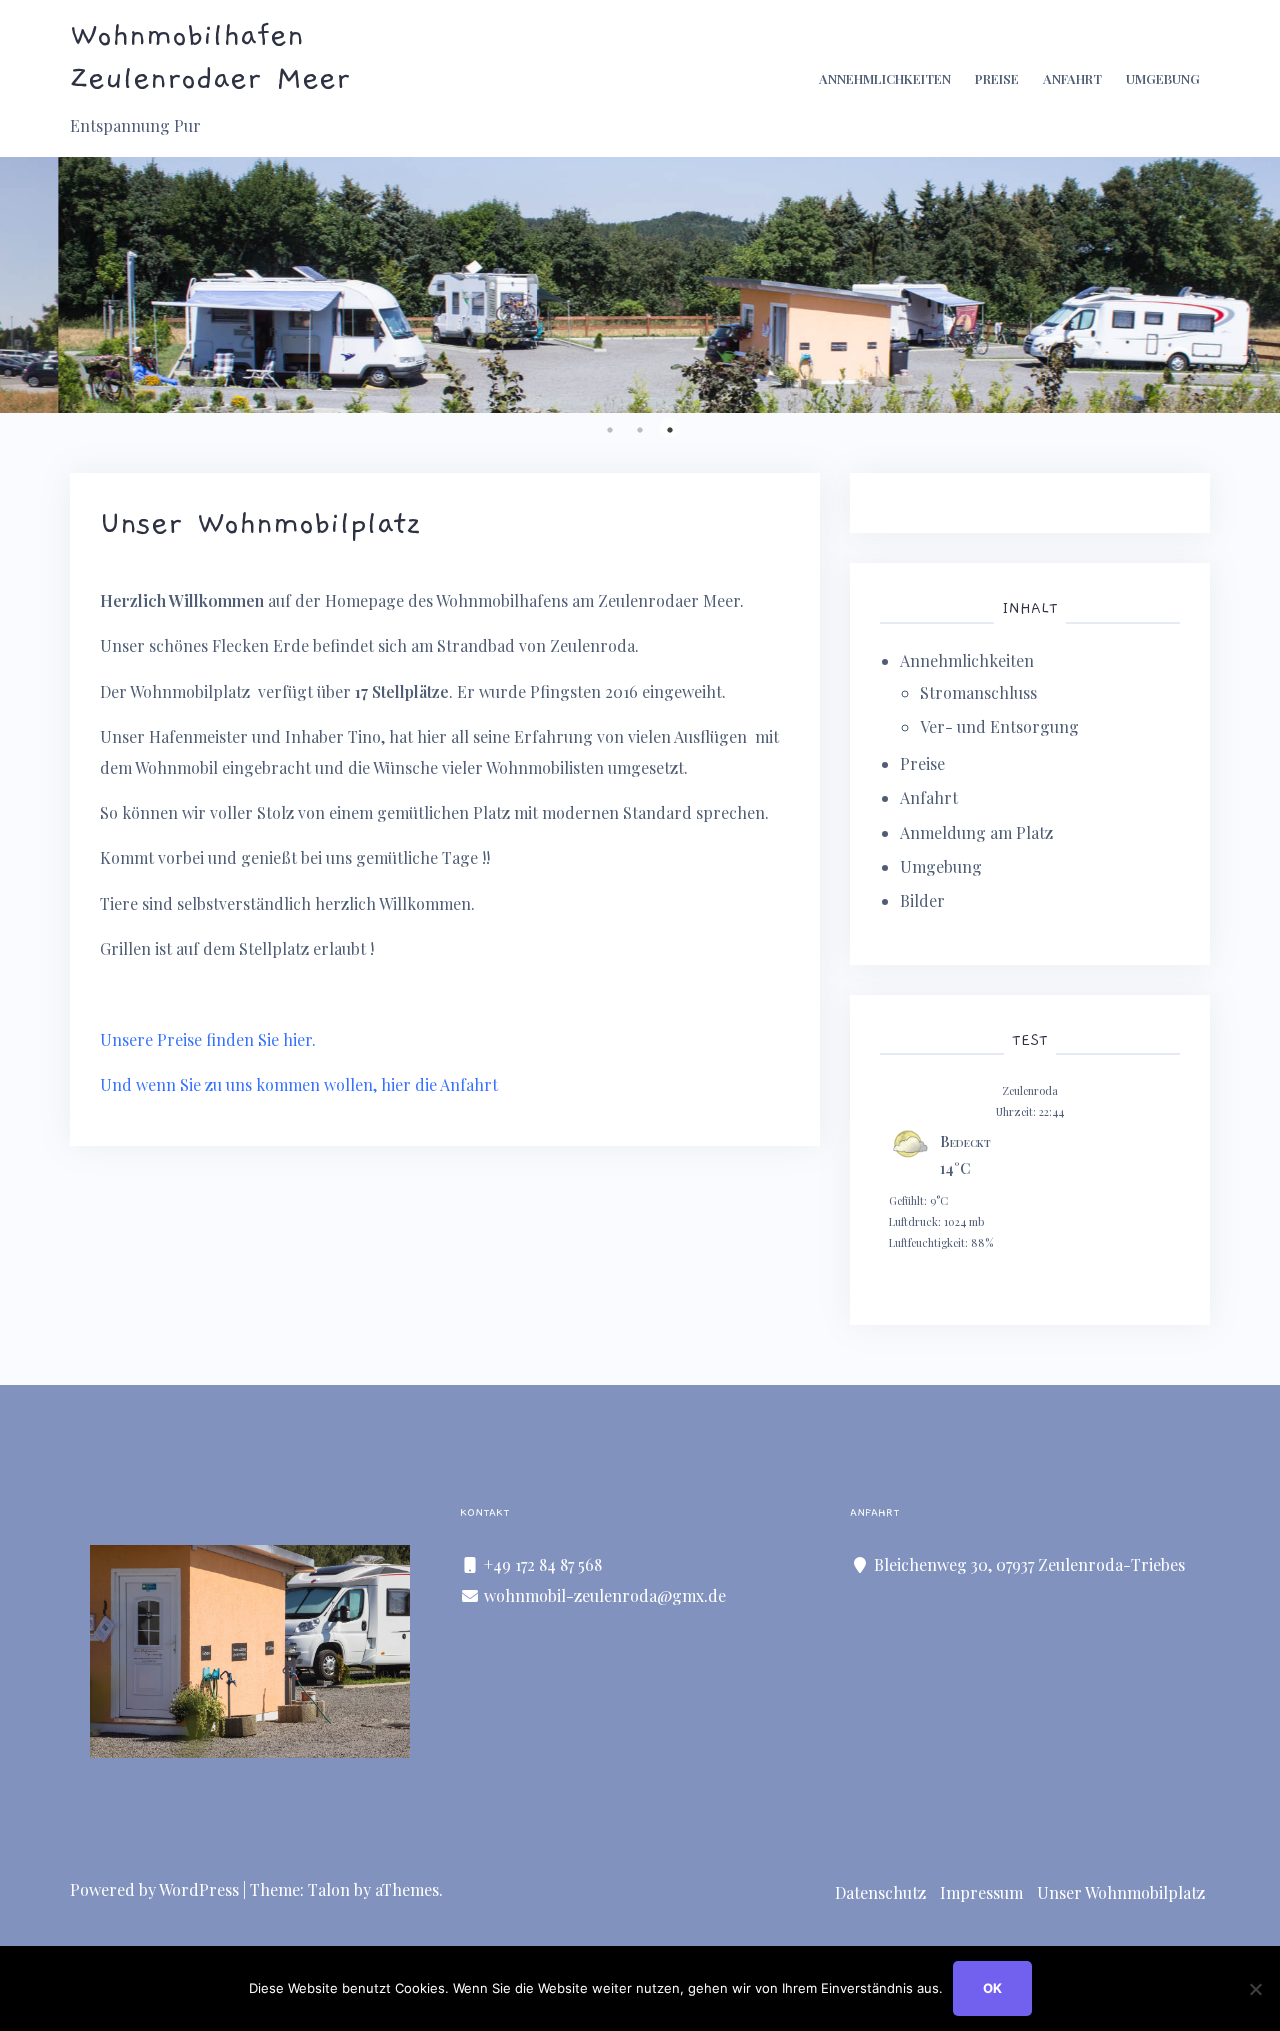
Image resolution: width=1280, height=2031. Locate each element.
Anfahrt (1072, 78)
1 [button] (610, 428)
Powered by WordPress (154, 1889)
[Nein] (1255, 1989)
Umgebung (1163, 78)
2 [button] (640, 428)
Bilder (922, 900)
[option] (640, 285)
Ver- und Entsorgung (999, 726)
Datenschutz (880, 1892)
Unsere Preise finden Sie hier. (208, 1039)
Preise (997, 78)
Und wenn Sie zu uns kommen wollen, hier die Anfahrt (299, 1084)
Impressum (981, 1892)
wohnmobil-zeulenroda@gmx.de (605, 1595)
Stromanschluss (978, 692)
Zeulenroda (1030, 1090)
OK (992, 1988)
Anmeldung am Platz (976, 832)
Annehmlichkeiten (885, 78)
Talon (329, 1889)
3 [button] (670, 428)
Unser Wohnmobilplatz (1121, 1892)
